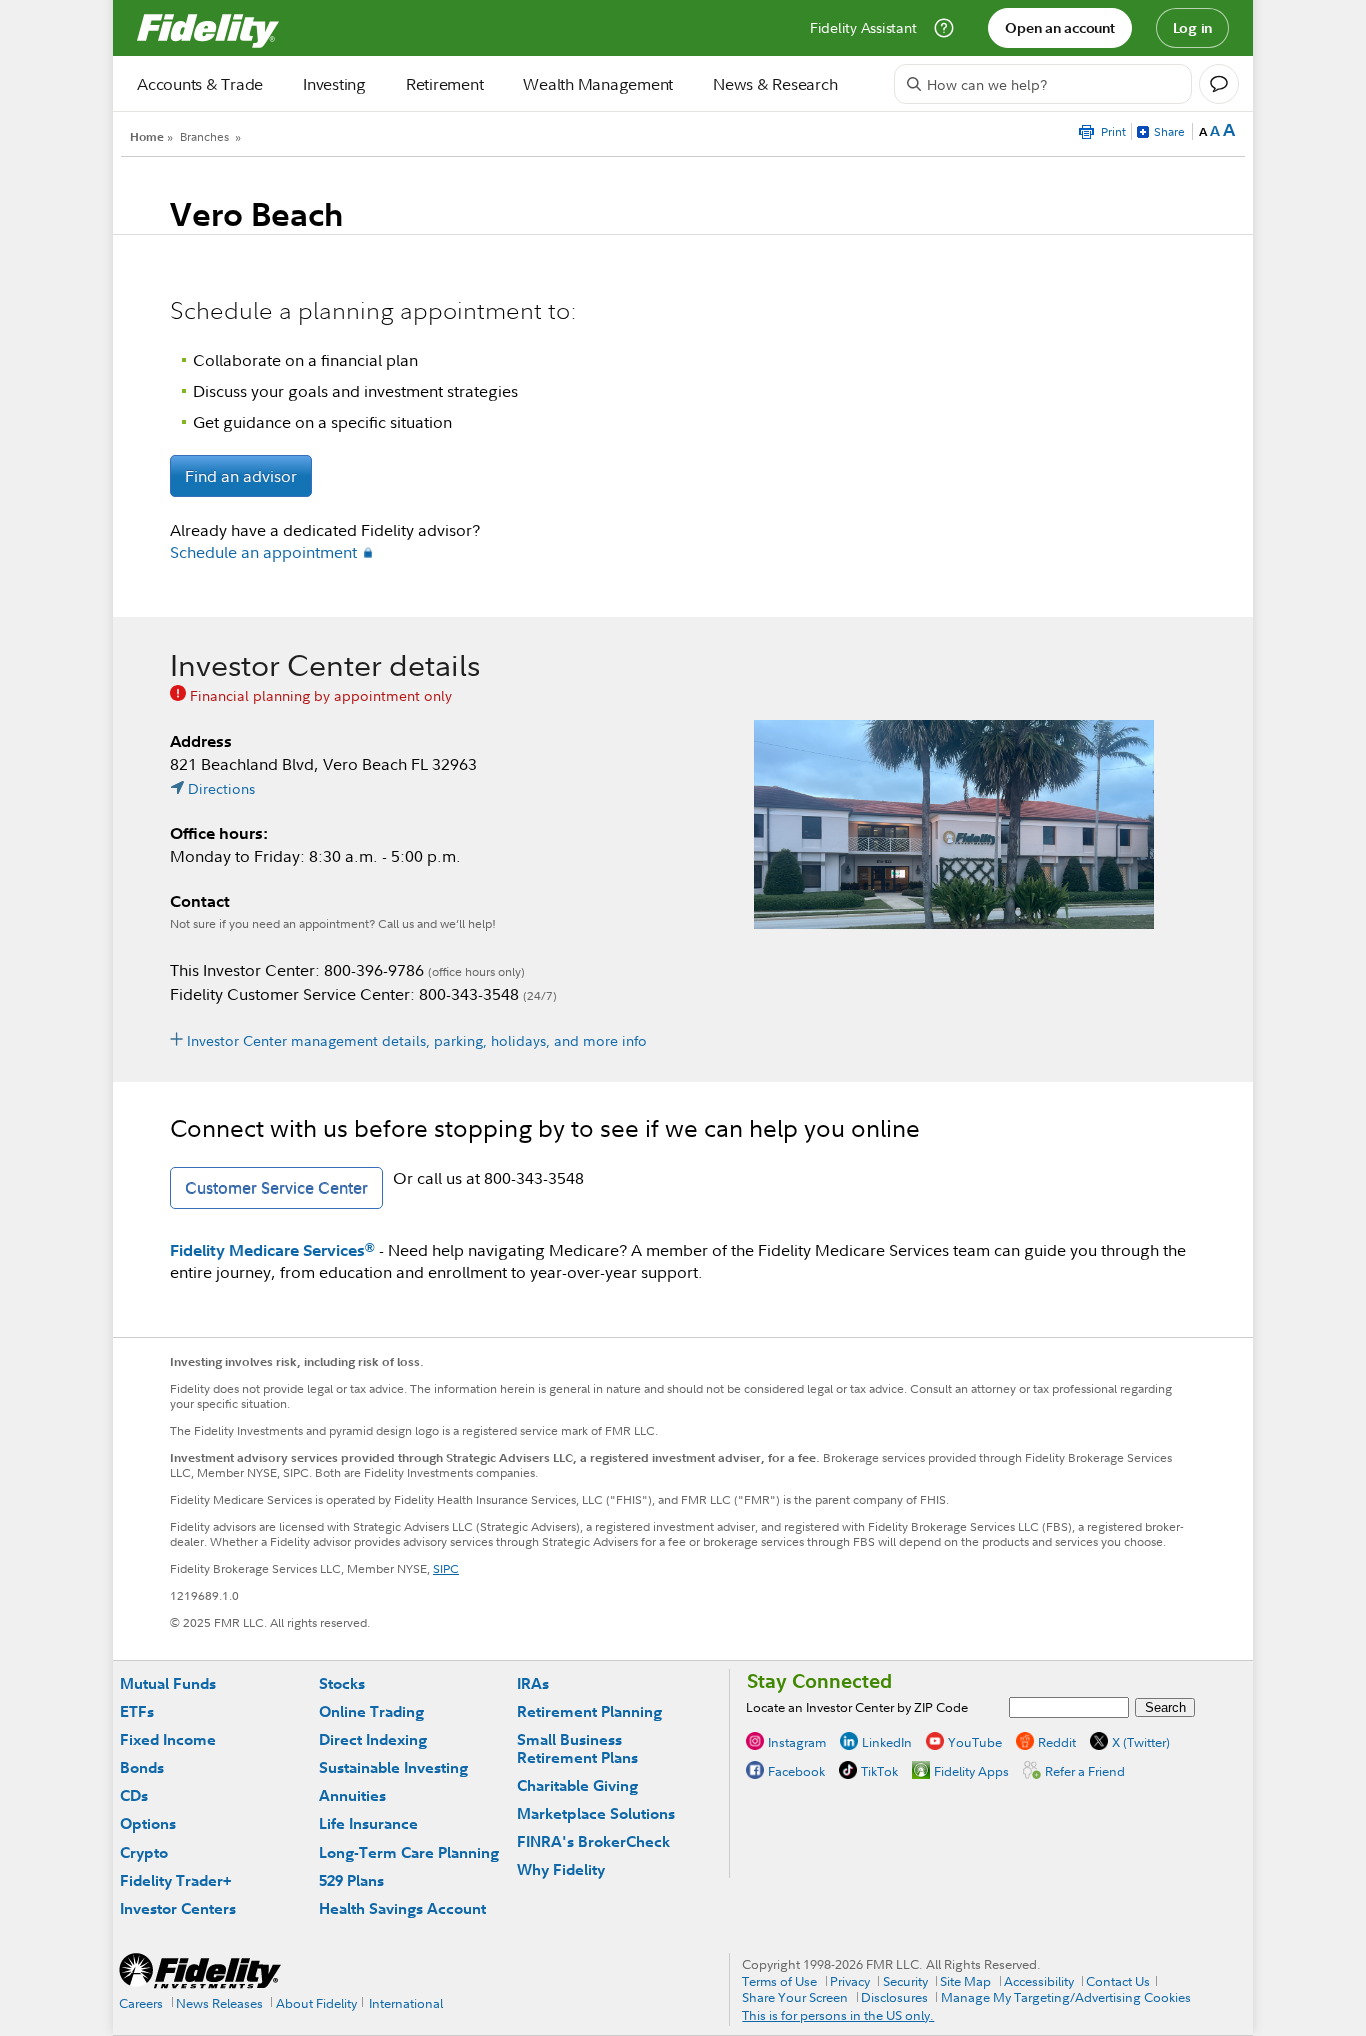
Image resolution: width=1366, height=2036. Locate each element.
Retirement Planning (589, 1711)
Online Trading (371, 1711)
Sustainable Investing (393, 1767)
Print (1113, 131)
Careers (141, 2003)
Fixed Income (168, 1739)
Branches (204, 136)
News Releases (219, 2003)
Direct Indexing (373, 1739)
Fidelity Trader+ (175, 1880)
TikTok (879, 1771)
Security (905, 1981)
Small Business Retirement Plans (577, 1748)
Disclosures (894, 1997)
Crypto (144, 1852)
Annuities (352, 1795)
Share (1169, 131)
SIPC (446, 1568)
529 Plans (351, 1880)
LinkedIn (887, 1742)
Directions (221, 788)
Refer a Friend (1085, 1771)
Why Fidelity (561, 1869)
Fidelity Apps (971, 1771)
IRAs (533, 1683)
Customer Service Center (276, 1188)
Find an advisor (241, 476)
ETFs (137, 1711)
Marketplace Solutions (596, 1813)
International (406, 2003)
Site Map (965, 1981)
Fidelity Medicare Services (272, 1250)
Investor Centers (178, 1908)
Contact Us (1118, 1981)
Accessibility (1039, 1981)
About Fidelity (316, 2003)
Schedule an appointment (263, 552)
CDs (134, 1795)
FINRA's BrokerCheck (593, 1841)
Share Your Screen (795, 1997)
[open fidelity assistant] (1219, 84)
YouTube (975, 1742)
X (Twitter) (1141, 1742)
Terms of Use (779, 1981)
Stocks (342, 1683)
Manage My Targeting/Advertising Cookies (1066, 1997)
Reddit (1057, 1742)
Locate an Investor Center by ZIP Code (857, 1707)
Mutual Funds (168, 1683)
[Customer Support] (944, 28)
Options (148, 1823)
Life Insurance (368, 1823)
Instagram (797, 1742)
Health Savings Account (402, 1908)
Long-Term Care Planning (409, 1852)
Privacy (850, 1981)
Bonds (142, 1767)
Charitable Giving (577, 1785)
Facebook (796, 1771)
